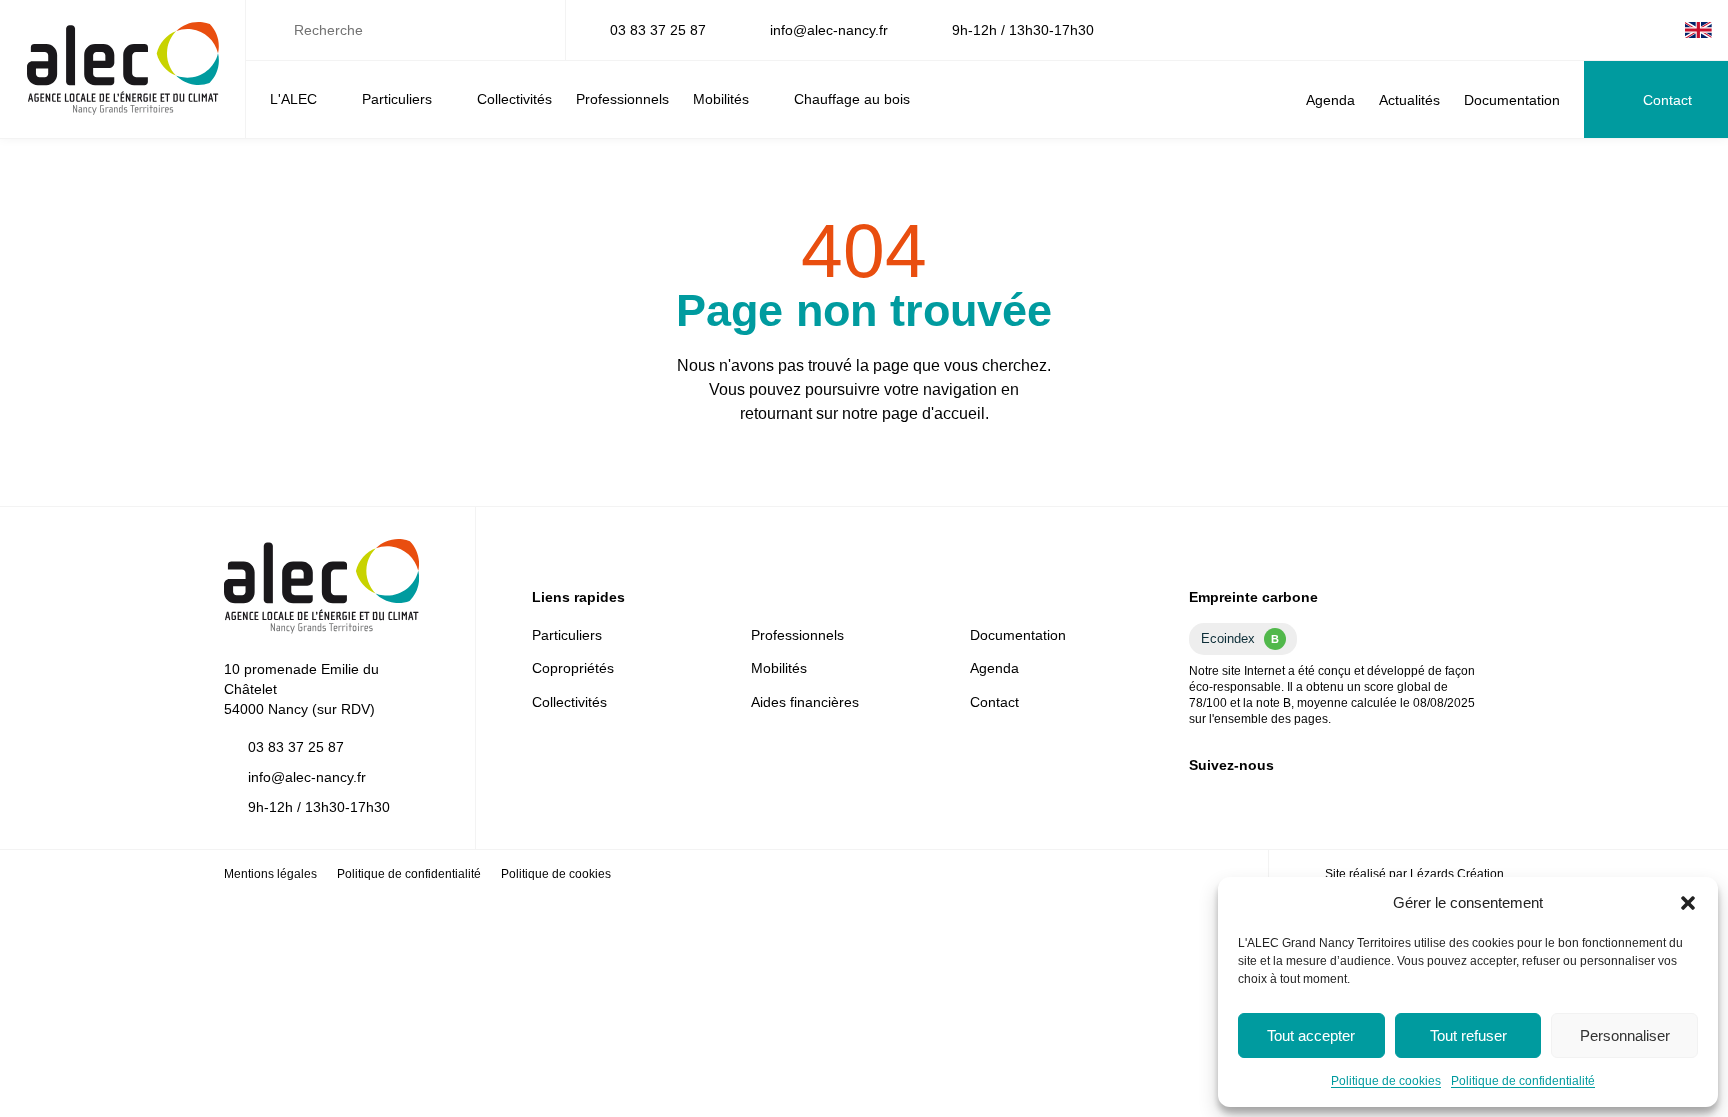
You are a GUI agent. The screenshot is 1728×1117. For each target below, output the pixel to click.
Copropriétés (573, 668)
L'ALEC (293, 99)
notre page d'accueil (913, 413)
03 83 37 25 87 (658, 30)
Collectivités (514, 99)
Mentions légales (270, 874)
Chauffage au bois (852, 99)
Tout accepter (1311, 1035)
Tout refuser (1468, 1035)
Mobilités (721, 99)
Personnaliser (1625, 1035)
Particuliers (397, 99)
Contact (1667, 100)
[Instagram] (1661, 30)
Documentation (1512, 100)
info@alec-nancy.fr (829, 30)
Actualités (1409, 100)
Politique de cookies (1386, 1081)
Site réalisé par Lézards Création (1414, 874)
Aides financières (805, 702)
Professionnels (622, 99)
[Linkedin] (1597, 30)
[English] (1698, 30)
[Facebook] (1629, 30)
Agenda (1330, 100)
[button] (1688, 903)
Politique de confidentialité (1523, 1081)
